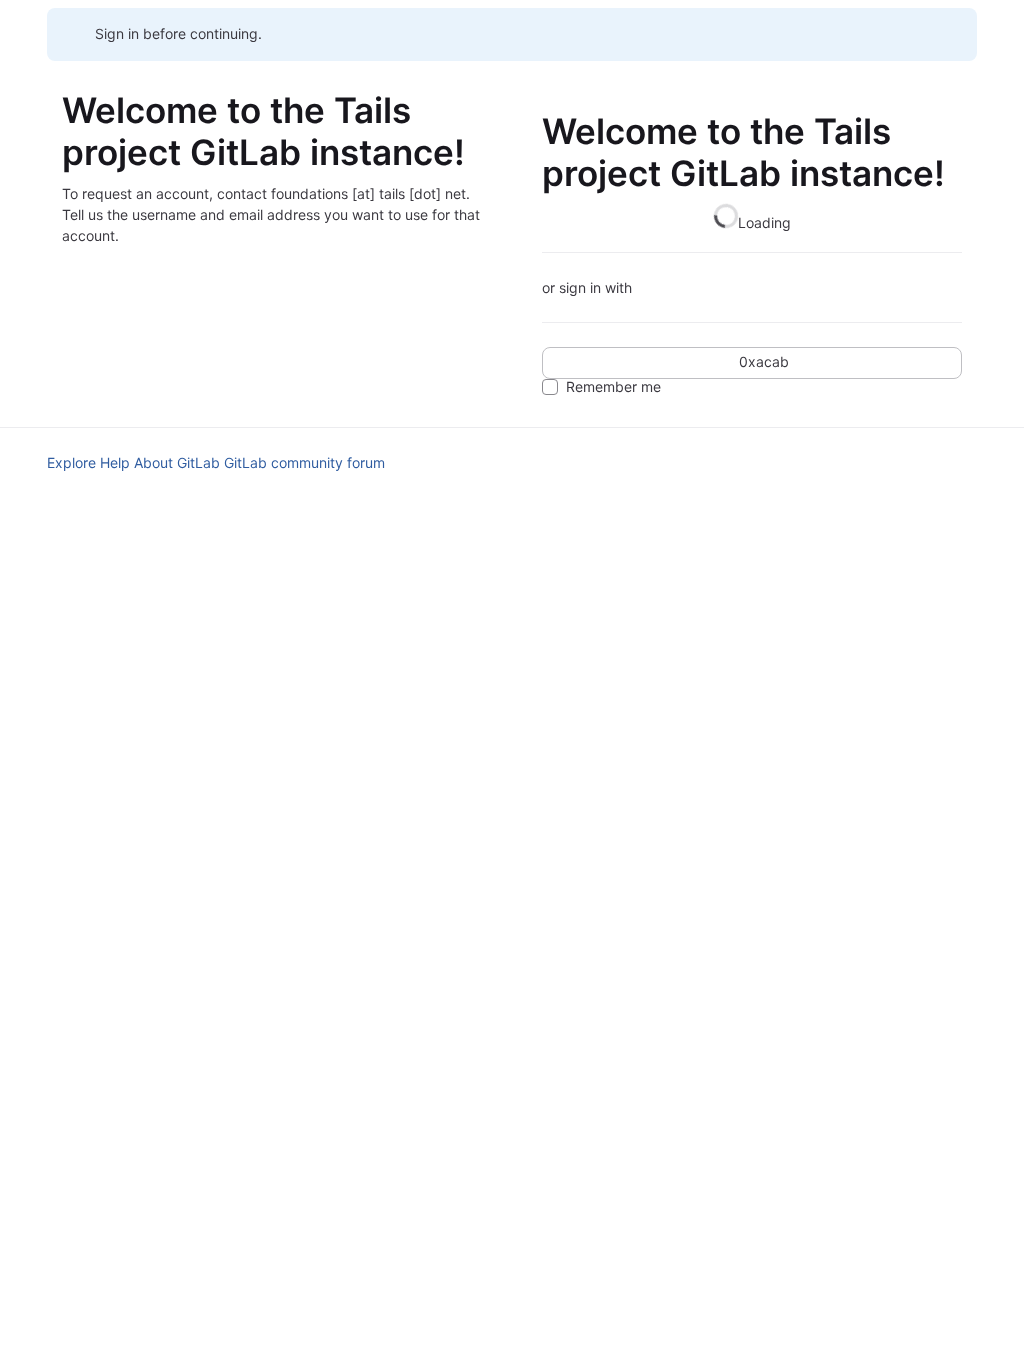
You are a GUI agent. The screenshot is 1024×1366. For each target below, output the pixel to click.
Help (115, 462)
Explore (71, 462)
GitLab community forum (304, 462)
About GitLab (177, 462)
